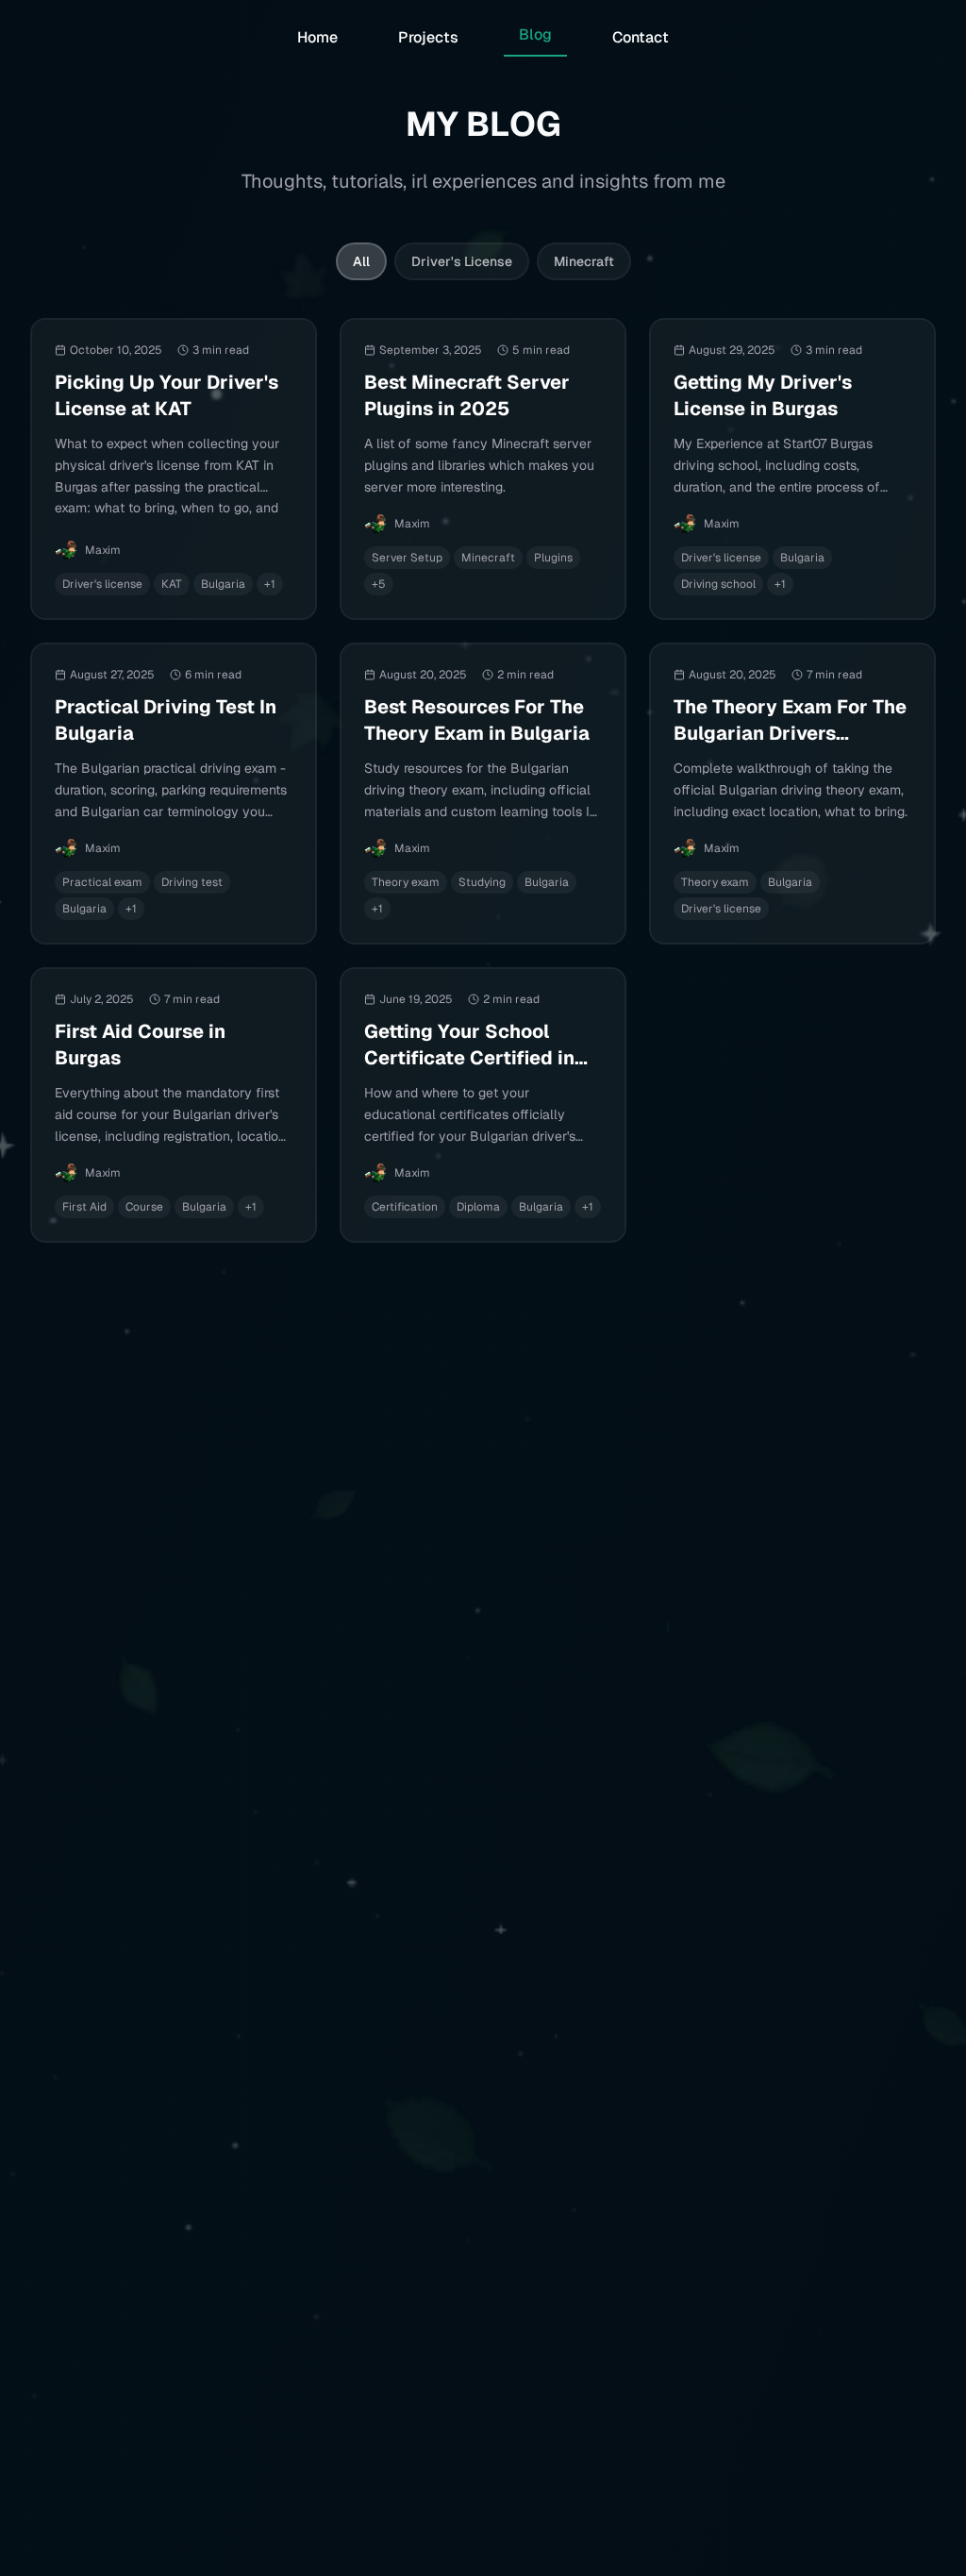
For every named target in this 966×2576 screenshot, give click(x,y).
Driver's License (462, 261)
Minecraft (584, 261)
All (361, 261)
